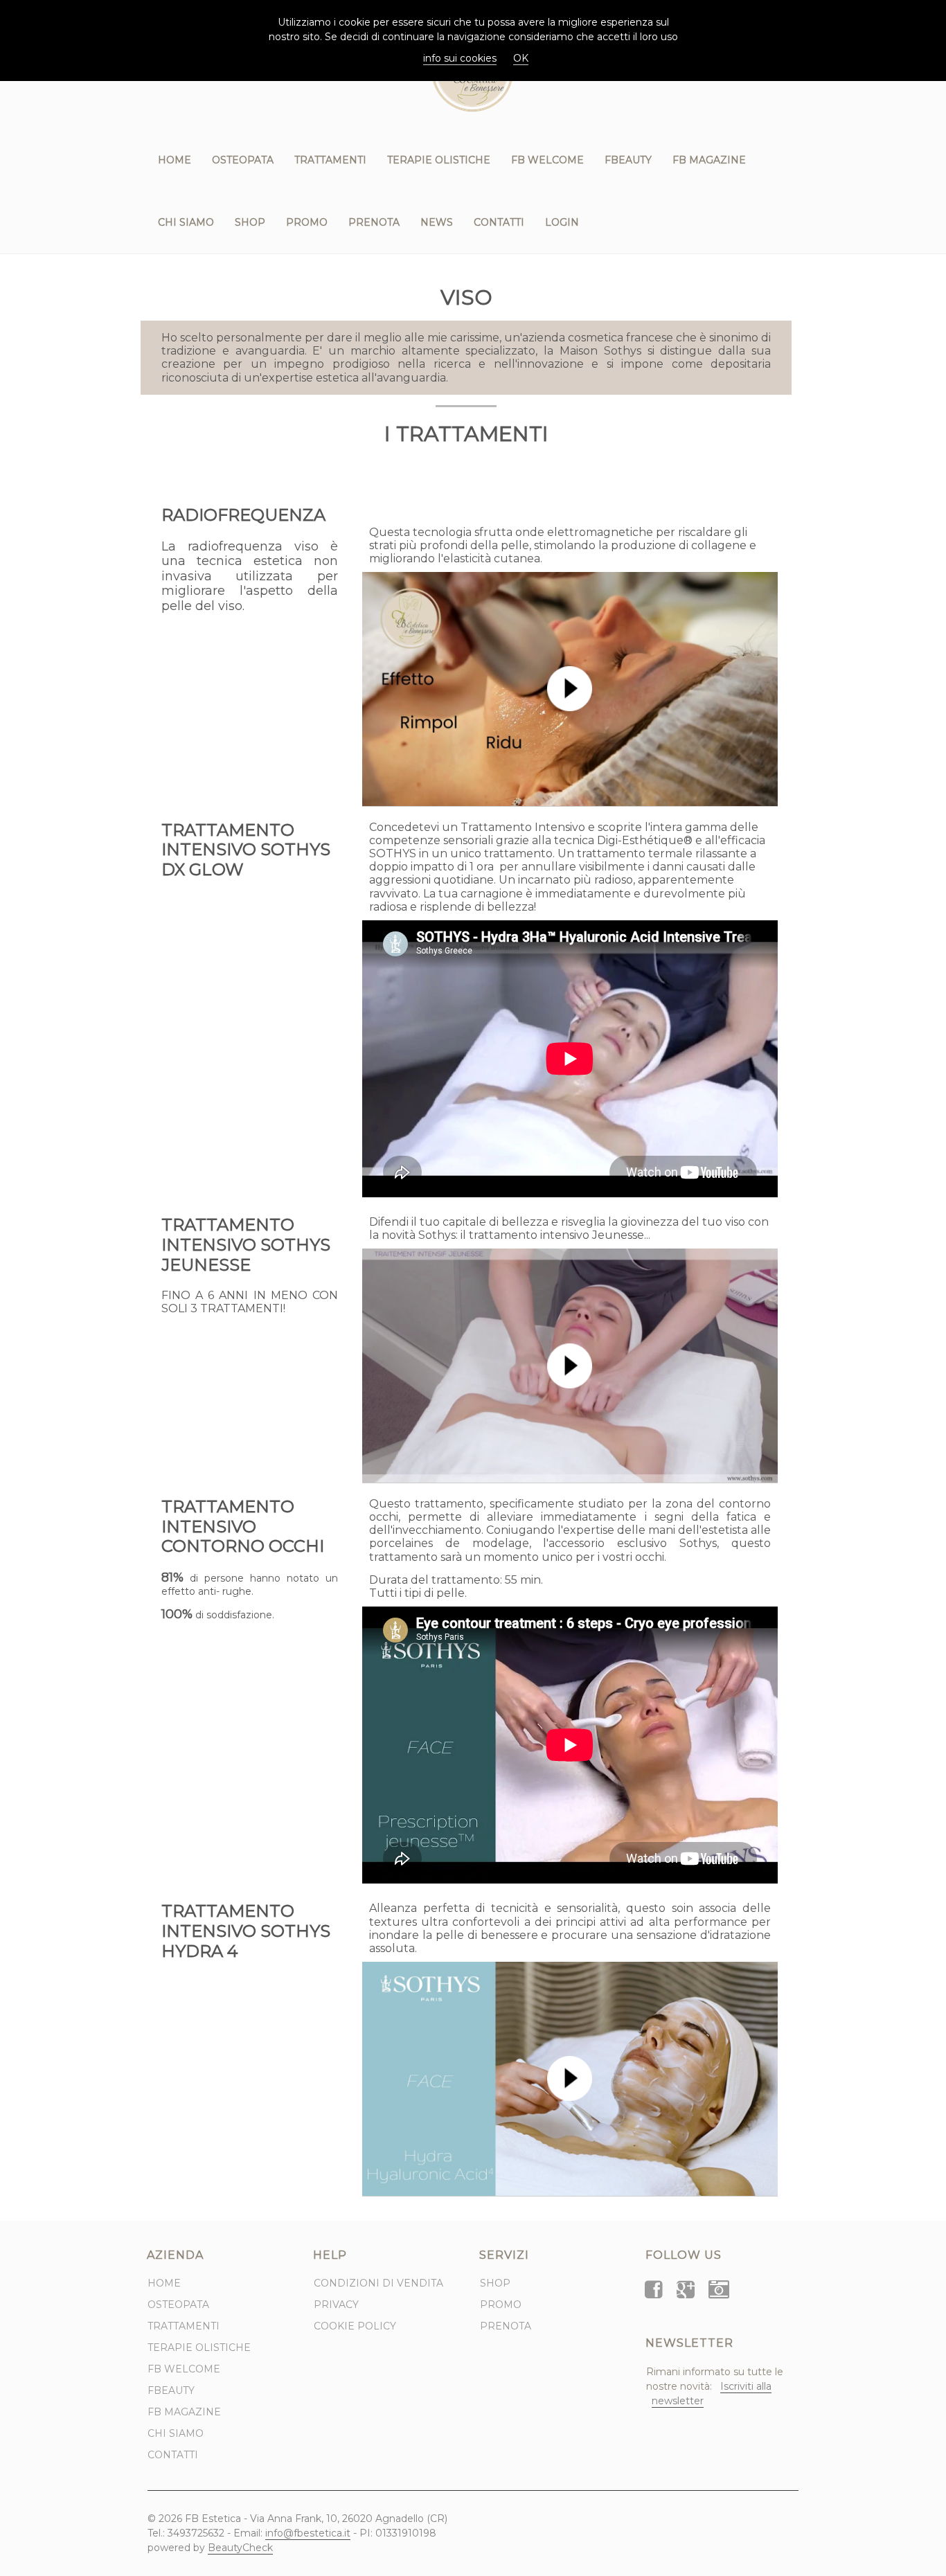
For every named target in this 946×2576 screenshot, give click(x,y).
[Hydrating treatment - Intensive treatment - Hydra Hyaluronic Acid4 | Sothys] (570, 2079)
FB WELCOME (547, 160)
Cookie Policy (355, 2326)
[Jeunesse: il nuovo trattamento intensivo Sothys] (570, 1366)
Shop (250, 222)
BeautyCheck (240, 2548)
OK (521, 58)
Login (562, 222)
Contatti (499, 222)
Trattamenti (330, 160)
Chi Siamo (186, 222)
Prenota (374, 222)
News (437, 222)
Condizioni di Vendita (378, 2283)
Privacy (336, 2305)
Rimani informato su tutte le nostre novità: (715, 2386)
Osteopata (243, 160)
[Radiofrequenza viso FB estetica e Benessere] (570, 689)
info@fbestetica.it (308, 2533)
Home (175, 160)
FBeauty (628, 160)
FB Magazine (709, 160)
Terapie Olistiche (439, 160)
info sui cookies (460, 58)
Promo (307, 222)
